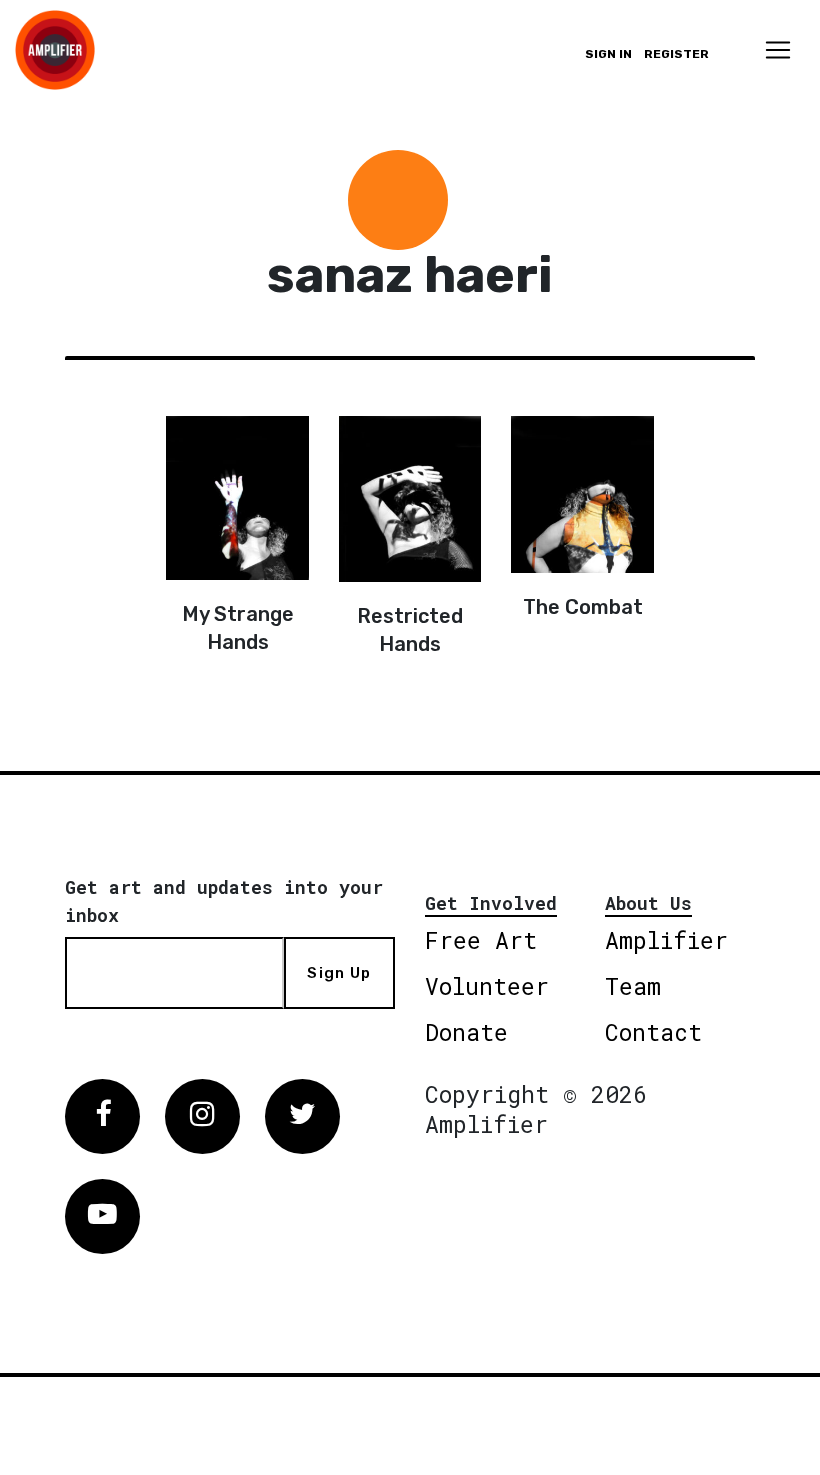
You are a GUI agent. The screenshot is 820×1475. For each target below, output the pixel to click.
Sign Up (339, 973)
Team (633, 986)
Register (676, 54)
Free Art (481, 940)
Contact (653, 1032)
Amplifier (666, 940)
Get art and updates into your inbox (224, 901)
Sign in (608, 54)
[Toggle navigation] (778, 50)
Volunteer (487, 986)
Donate (466, 1032)
